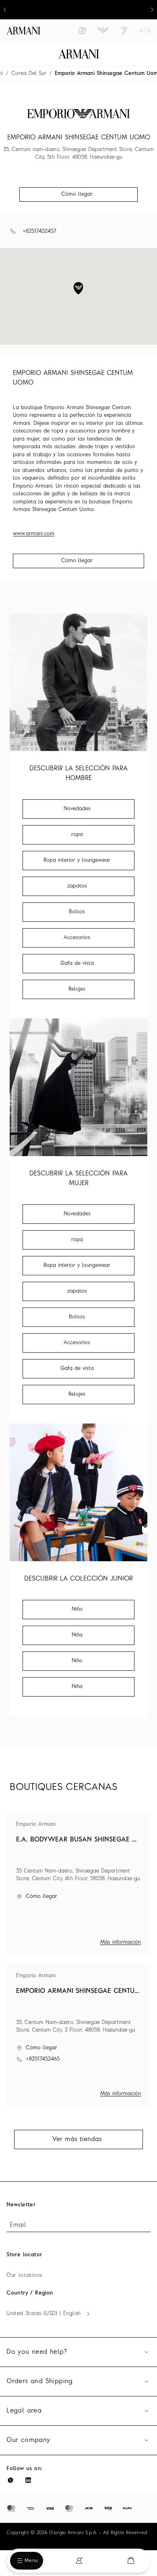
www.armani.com (34, 534)
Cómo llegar (77, 561)
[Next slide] (152, 10)
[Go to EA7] (124, 31)
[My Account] (79, 2561)
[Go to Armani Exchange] (145, 31)
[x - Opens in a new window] (10, 2480)
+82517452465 (43, 2059)
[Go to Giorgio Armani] (82, 31)
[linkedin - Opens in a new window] (28, 2480)
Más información (121, 1942)
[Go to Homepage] (79, 54)
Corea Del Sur (29, 73)
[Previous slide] (5, 10)
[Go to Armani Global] (23, 31)
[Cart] (131, 2560)
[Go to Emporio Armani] (103, 31)
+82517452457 (39, 231)
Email (18, 2225)
